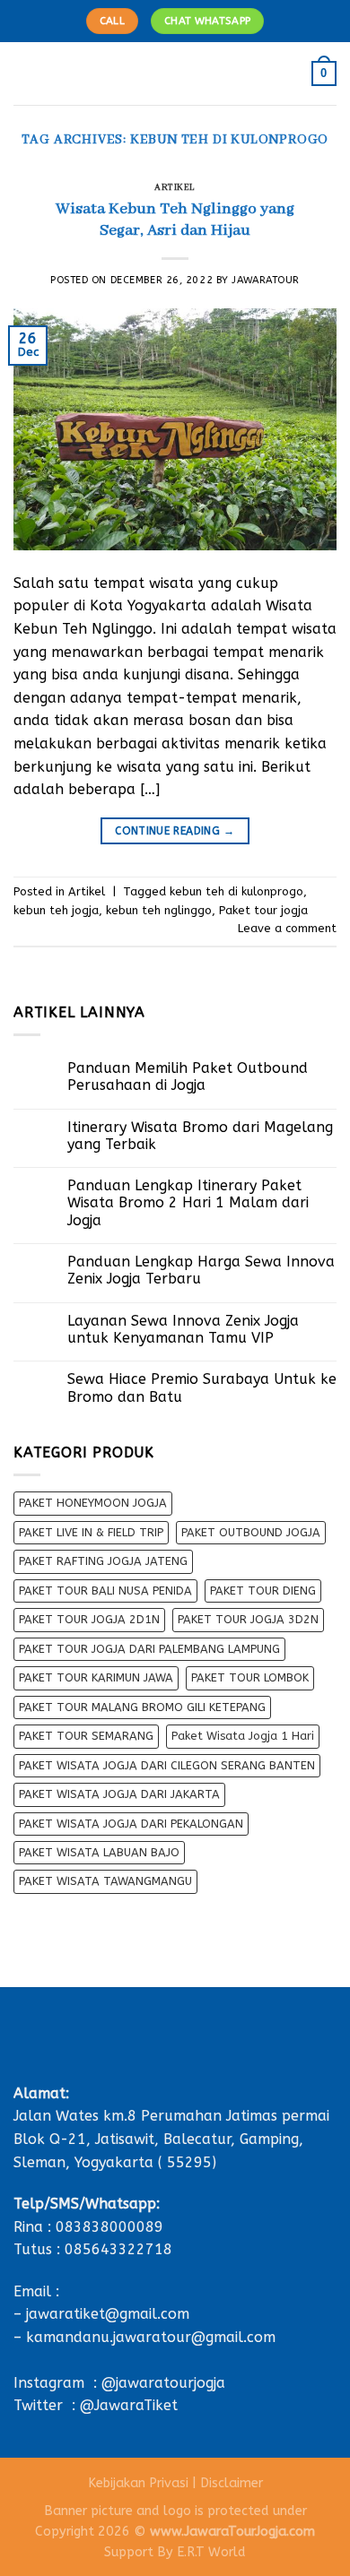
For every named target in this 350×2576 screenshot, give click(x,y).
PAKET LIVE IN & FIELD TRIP (91, 1532)
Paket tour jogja (263, 910)
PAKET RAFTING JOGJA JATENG (103, 1561)
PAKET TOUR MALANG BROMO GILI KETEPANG (142, 1707)
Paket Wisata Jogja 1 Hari (243, 1736)
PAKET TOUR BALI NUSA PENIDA (105, 1591)
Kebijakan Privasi (138, 2483)
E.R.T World (211, 2552)
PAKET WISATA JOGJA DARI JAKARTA (119, 1794)
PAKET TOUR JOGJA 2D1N (89, 1619)
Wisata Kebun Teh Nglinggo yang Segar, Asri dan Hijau (175, 220)
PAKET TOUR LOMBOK (250, 1677)
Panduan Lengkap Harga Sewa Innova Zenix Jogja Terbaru (201, 1270)
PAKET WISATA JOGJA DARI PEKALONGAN (131, 1824)
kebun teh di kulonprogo (236, 891)
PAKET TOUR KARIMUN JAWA (96, 1677)
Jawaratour (266, 280)
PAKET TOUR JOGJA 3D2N (248, 1619)
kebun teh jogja (56, 910)
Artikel (175, 188)
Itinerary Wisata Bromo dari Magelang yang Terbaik (200, 1136)
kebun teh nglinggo (159, 910)
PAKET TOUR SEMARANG (86, 1736)
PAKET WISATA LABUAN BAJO (99, 1852)
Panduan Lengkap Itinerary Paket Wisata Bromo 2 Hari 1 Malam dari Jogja (188, 1202)
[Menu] (24, 73)
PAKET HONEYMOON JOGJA (93, 1503)
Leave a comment (287, 928)
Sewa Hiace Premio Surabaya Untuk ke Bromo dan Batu (202, 1387)
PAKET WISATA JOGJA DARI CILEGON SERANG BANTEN (167, 1765)
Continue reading (175, 831)
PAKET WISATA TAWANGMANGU (105, 1881)
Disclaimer (232, 2483)
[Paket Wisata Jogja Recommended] (175, 73)
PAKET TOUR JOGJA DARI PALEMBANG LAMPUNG (149, 1649)
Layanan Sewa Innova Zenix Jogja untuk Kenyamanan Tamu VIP (183, 1329)
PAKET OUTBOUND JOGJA (251, 1532)
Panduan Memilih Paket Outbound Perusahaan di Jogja (188, 1076)
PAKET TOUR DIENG (263, 1591)
